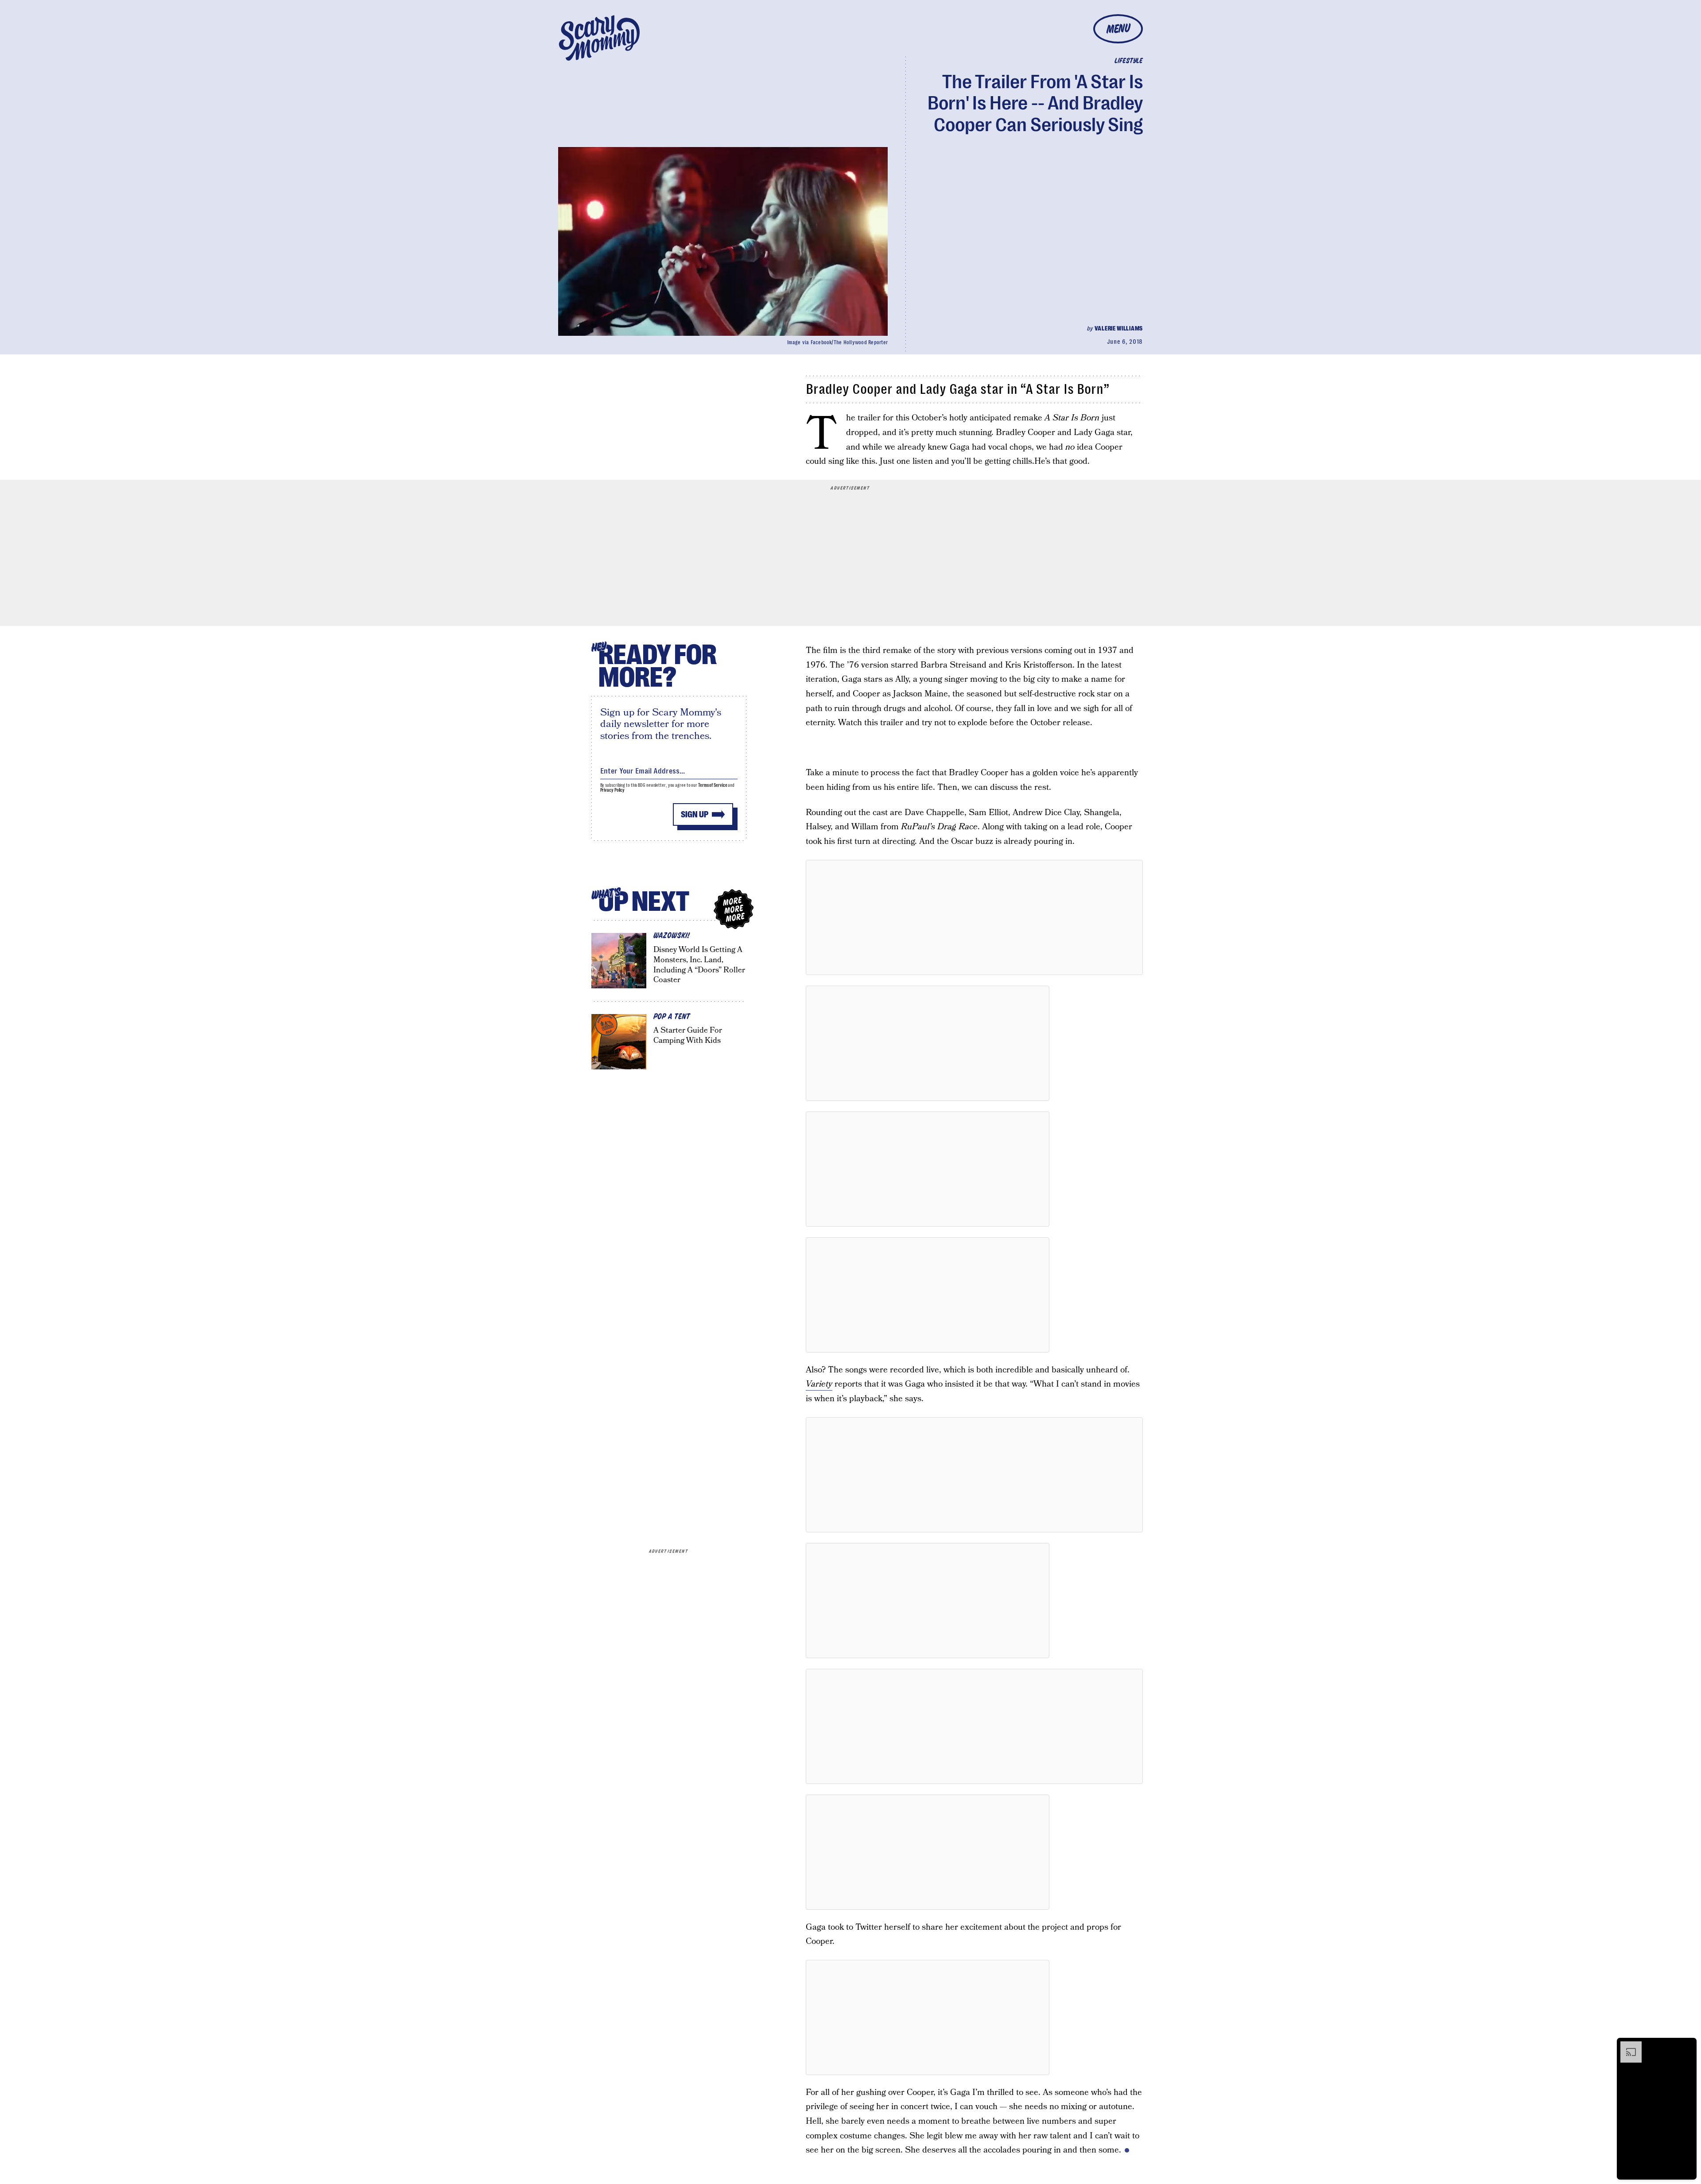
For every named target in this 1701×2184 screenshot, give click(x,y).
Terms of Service (713, 785)
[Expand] (1627, 2046)
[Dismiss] (1687, 2046)
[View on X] (975, 917)
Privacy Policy (613, 790)
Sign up (695, 814)
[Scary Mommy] (599, 38)
